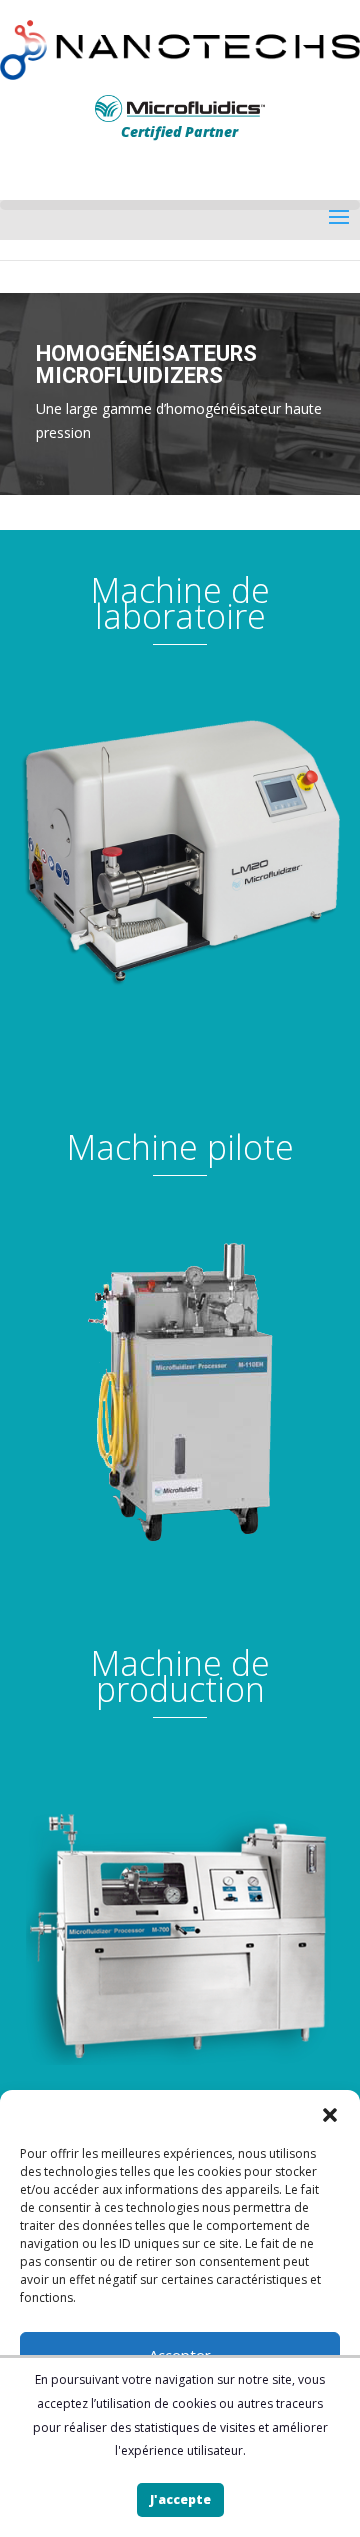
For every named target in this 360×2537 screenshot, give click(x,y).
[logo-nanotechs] (180, 50)
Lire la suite (180, 791)
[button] (330, 2115)
